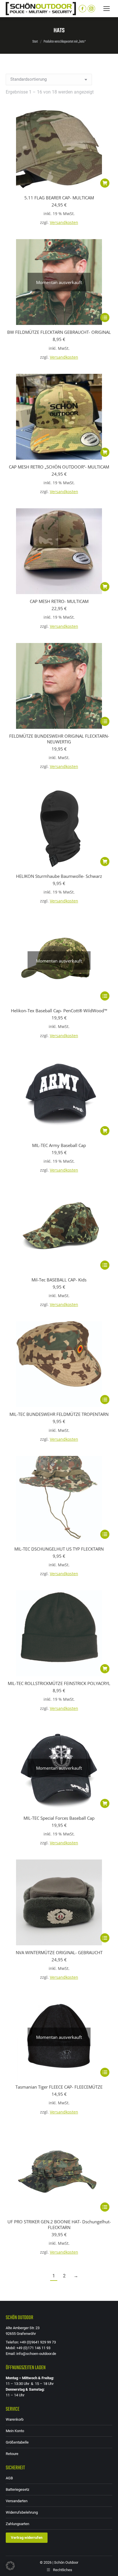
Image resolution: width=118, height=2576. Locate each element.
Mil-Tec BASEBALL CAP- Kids (59, 1280)
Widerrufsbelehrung (22, 2512)
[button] (105, 183)
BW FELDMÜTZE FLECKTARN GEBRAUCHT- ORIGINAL (59, 332)
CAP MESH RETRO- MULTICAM (59, 601)
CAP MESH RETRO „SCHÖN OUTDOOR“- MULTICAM (59, 467)
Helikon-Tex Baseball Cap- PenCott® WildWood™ (59, 1011)
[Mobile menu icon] (107, 9)
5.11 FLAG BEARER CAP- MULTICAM (59, 198)
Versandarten (17, 2501)
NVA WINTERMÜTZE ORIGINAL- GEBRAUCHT (59, 1952)
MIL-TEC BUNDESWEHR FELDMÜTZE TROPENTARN (59, 1414)
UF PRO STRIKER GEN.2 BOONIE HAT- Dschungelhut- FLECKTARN (59, 2224)
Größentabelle (17, 2442)
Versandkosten (64, 223)
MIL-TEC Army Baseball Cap (59, 1145)
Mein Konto (15, 2431)
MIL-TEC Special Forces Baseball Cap (59, 1818)
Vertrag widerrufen (27, 2538)
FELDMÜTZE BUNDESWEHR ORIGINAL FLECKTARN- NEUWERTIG (59, 739)
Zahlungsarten (17, 2524)
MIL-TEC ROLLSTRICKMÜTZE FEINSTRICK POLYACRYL (59, 1683)
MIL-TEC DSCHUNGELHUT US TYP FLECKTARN (59, 1549)
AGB (9, 2478)
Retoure (12, 2454)
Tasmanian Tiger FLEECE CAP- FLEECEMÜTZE (59, 2087)
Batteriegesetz (17, 2489)
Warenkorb (15, 2419)
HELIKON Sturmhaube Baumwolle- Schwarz (59, 876)
